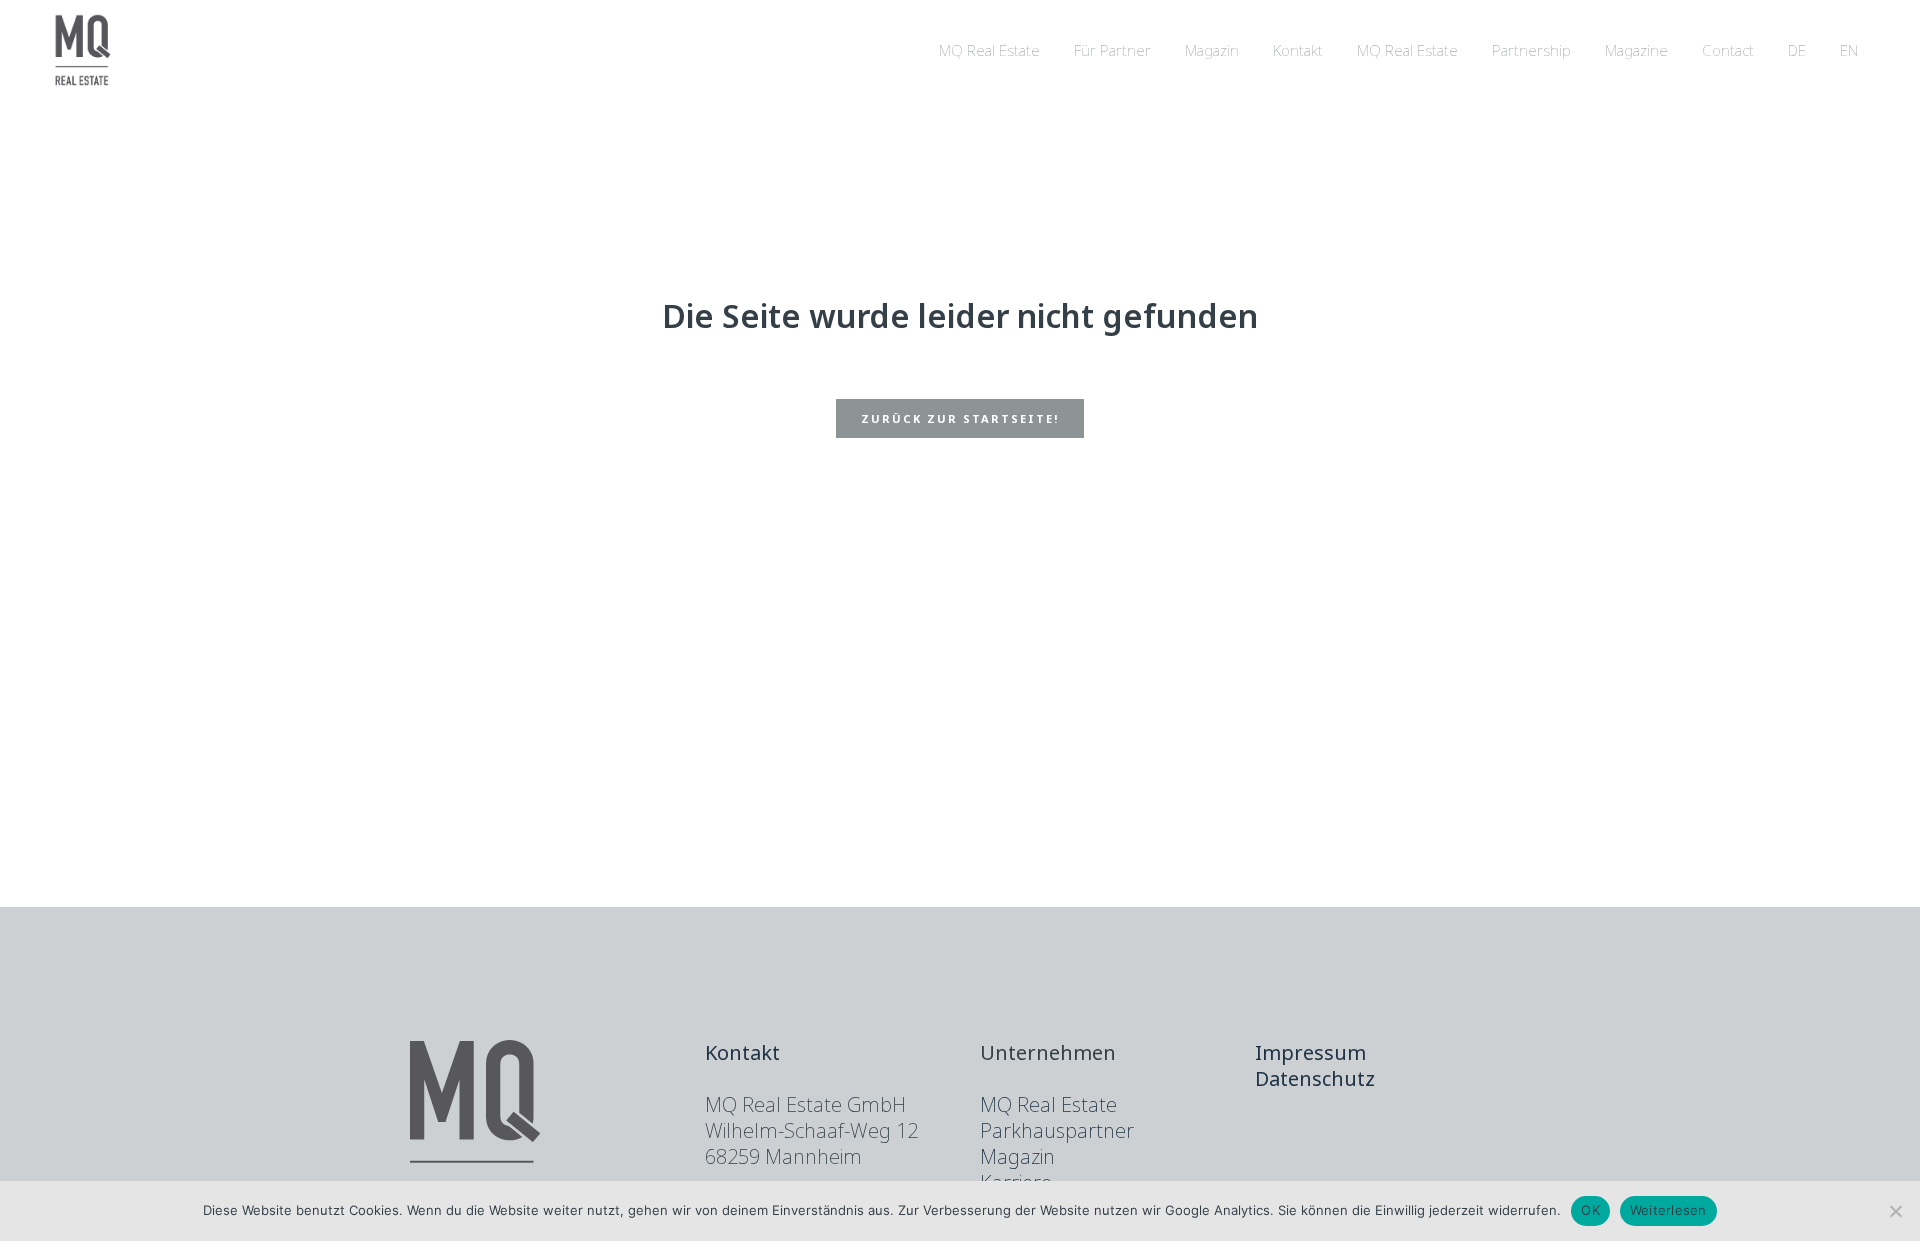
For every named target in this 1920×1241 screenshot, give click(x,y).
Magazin (1017, 1156)
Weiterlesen (1668, 1210)
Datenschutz (1315, 1078)
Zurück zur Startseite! (960, 418)
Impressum (1310, 1052)
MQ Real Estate (1048, 1104)
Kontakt (742, 1052)
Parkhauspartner (1057, 1130)
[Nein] (1895, 1211)
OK (1590, 1210)
